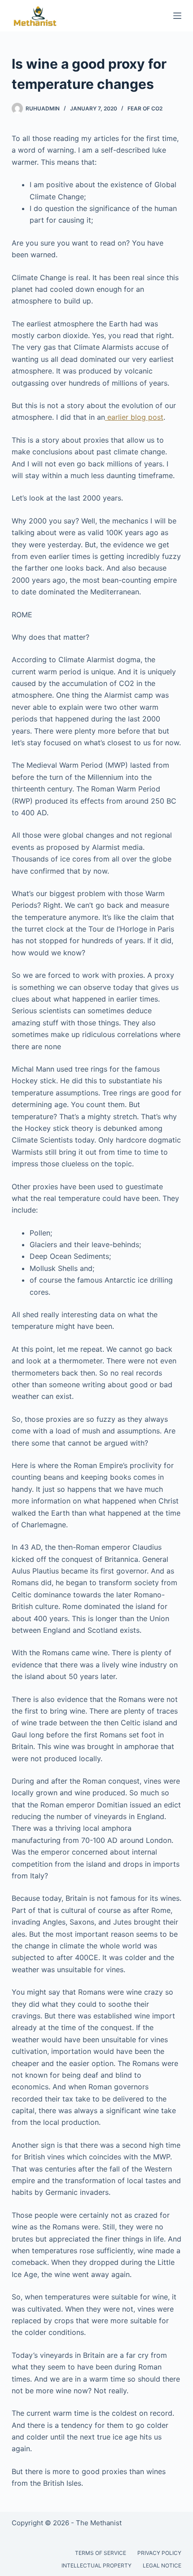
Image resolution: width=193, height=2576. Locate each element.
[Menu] (177, 16)
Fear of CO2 (145, 108)
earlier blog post (134, 417)
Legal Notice (162, 2565)
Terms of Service (101, 2553)
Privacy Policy (159, 2553)
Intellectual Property (96, 2565)
